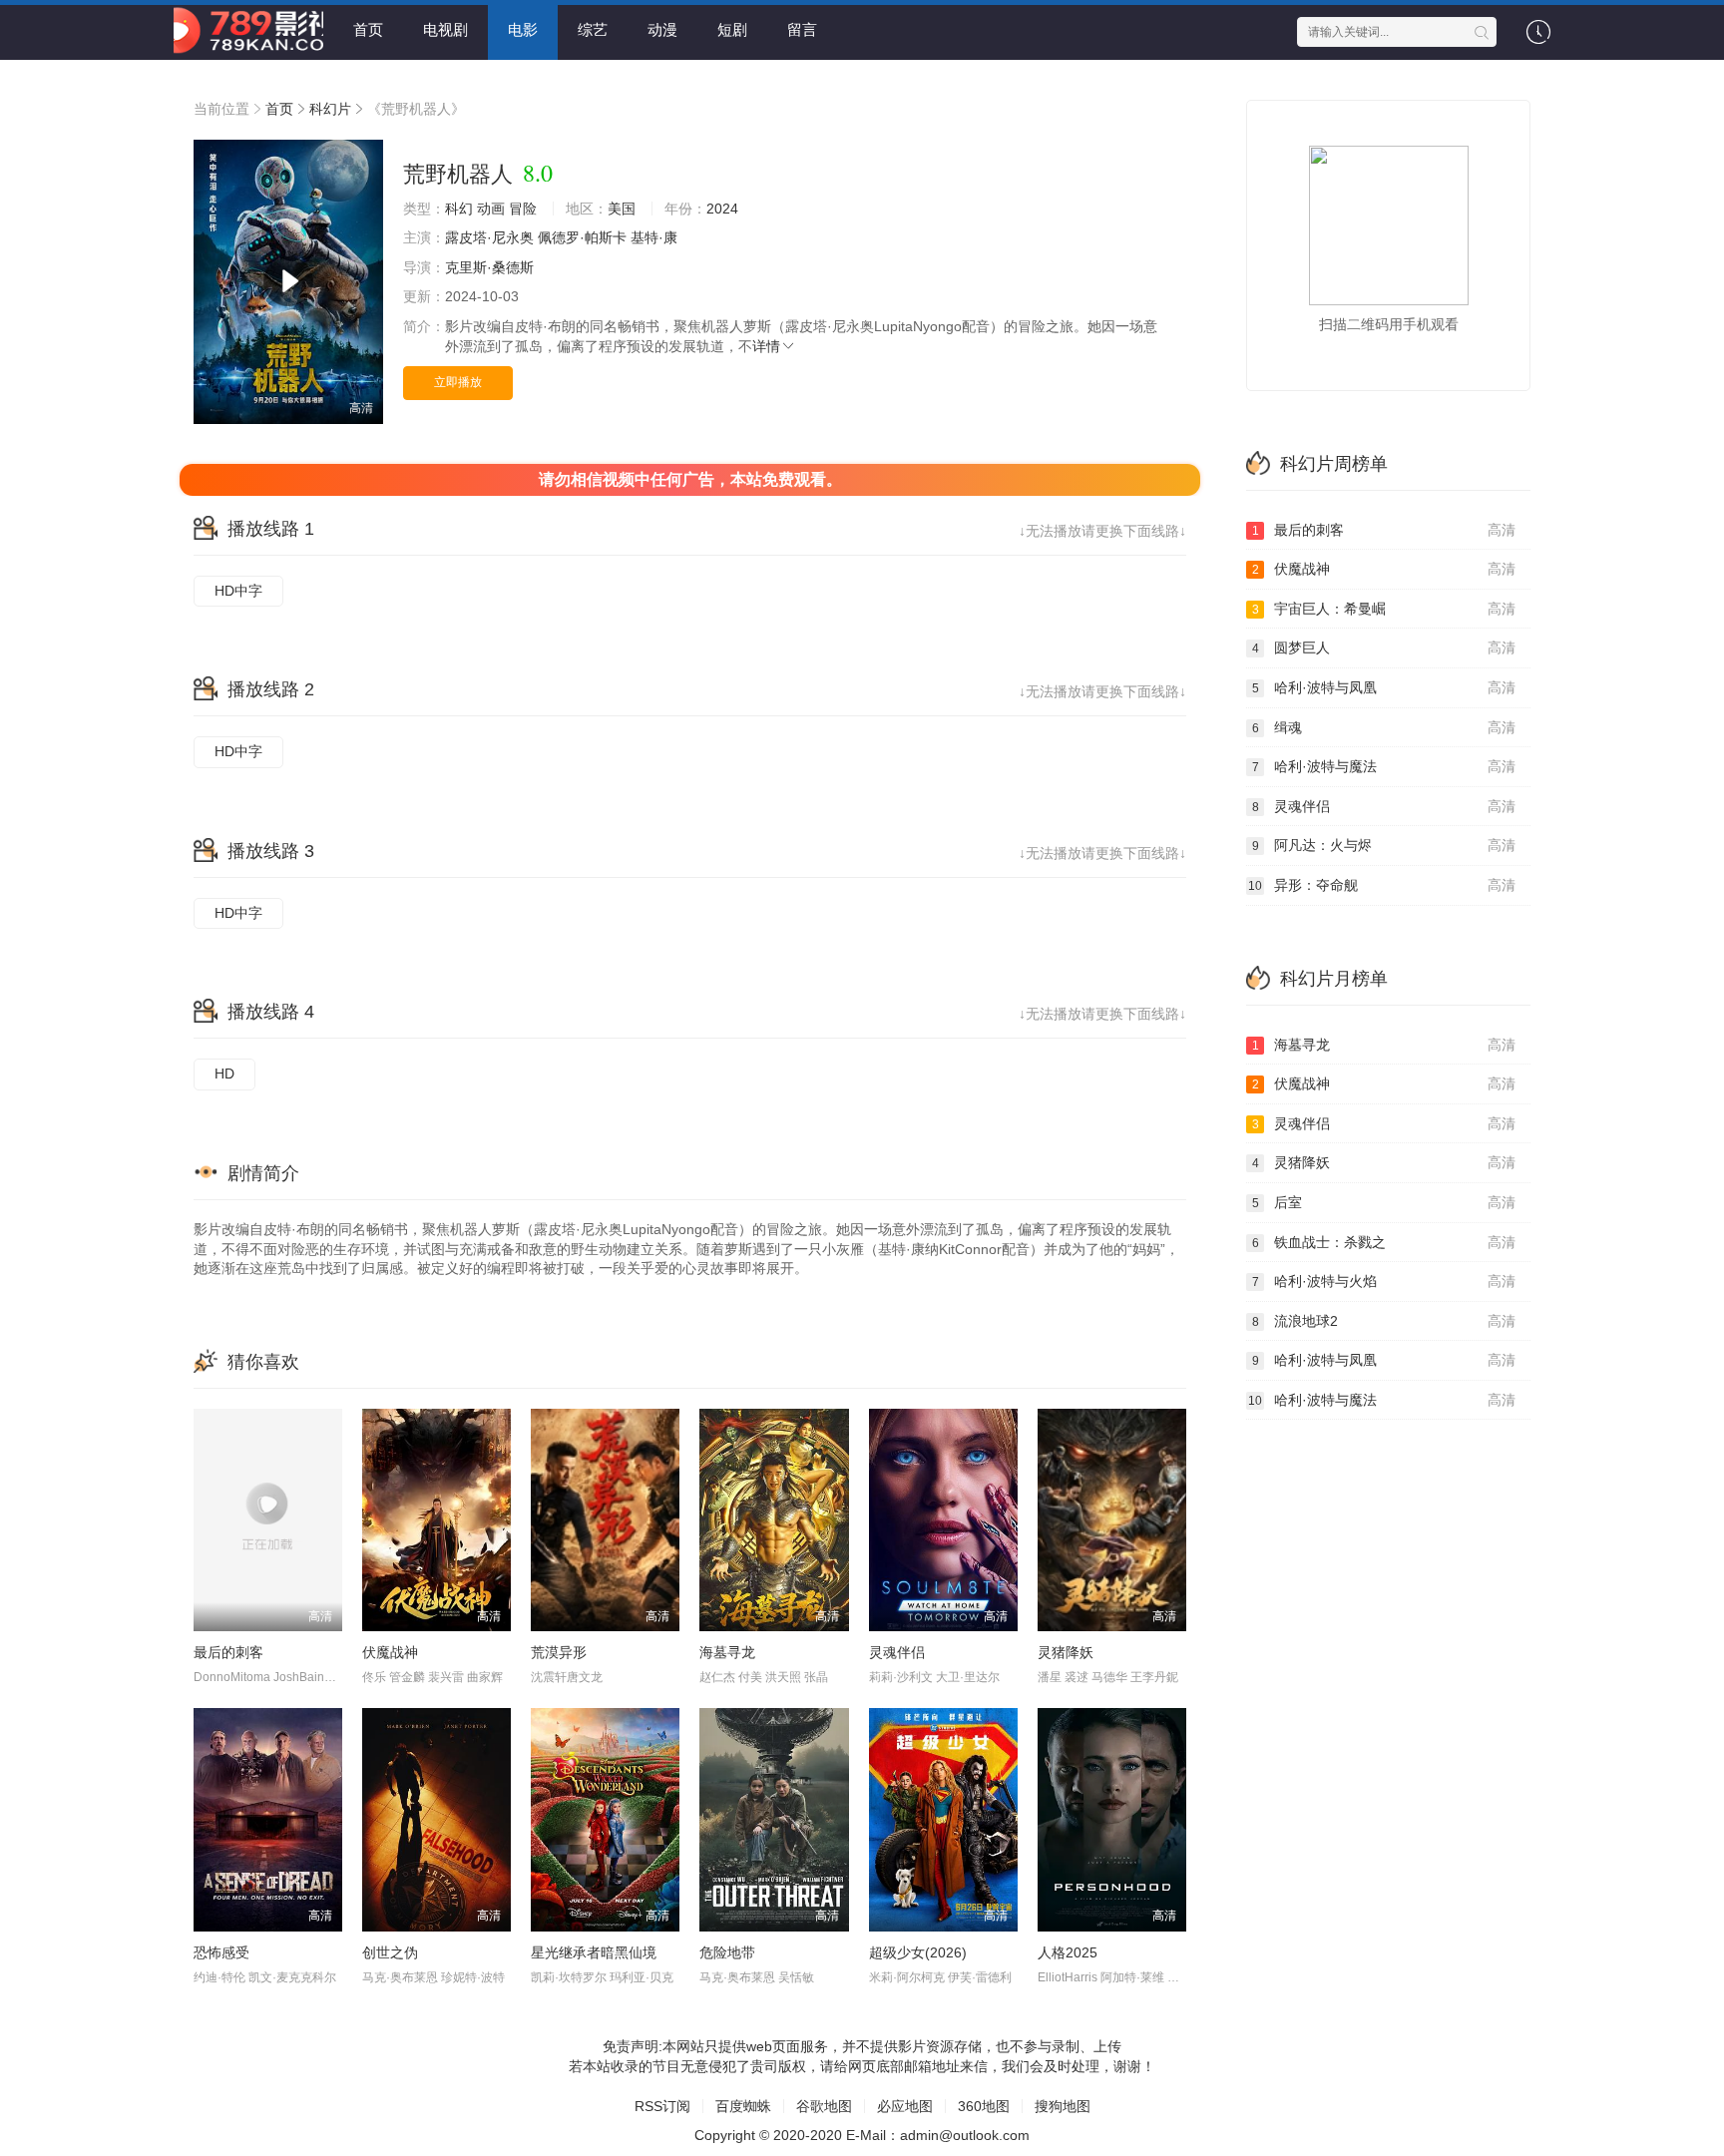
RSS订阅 (662, 2106)
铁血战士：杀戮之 (1384, 1242)
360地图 (984, 2106)
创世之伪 (390, 1952)
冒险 (523, 209)
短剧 (732, 29)
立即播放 (458, 382)
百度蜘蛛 (743, 2106)
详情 (766, 346)
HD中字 (238, 591)
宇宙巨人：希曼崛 (1384, 609)
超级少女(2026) (918, 1952)
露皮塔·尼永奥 (489, 237)
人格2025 (1068, 1952)
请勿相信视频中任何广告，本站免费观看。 (690, 479)
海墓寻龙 (727, 1652)
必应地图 (905, 2106)
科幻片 (330, 109)
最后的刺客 (228, 1652)
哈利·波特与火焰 (1384, 1281)
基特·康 (654, 237)
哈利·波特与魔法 (1384, 766)
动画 (491, 209)
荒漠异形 (559, 1652)
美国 (622, 209)
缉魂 (1384, 727)
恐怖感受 (221, 1952)
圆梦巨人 (1384, 647)
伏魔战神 (390, 1652)
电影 (523, 29)
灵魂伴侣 (897, 1652)
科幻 (459, 209)
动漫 (662, 29)
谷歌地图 (824, 2106)
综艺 (593, 29)
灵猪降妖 (1066, 1652)
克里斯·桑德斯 (489, 267)
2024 (722, 209)
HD (224, 1074)
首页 (368, 29)
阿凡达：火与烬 (1384, 845)
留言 (802, 29)
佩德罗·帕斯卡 (582, 237)
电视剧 (445, 29)
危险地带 (727, 1952)
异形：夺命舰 (1382, 885)
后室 (1384, 1202)
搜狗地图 (1063, 2106)
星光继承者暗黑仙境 (594, 1952)
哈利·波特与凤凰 (1384, 687)
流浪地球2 (1384, 1321)
